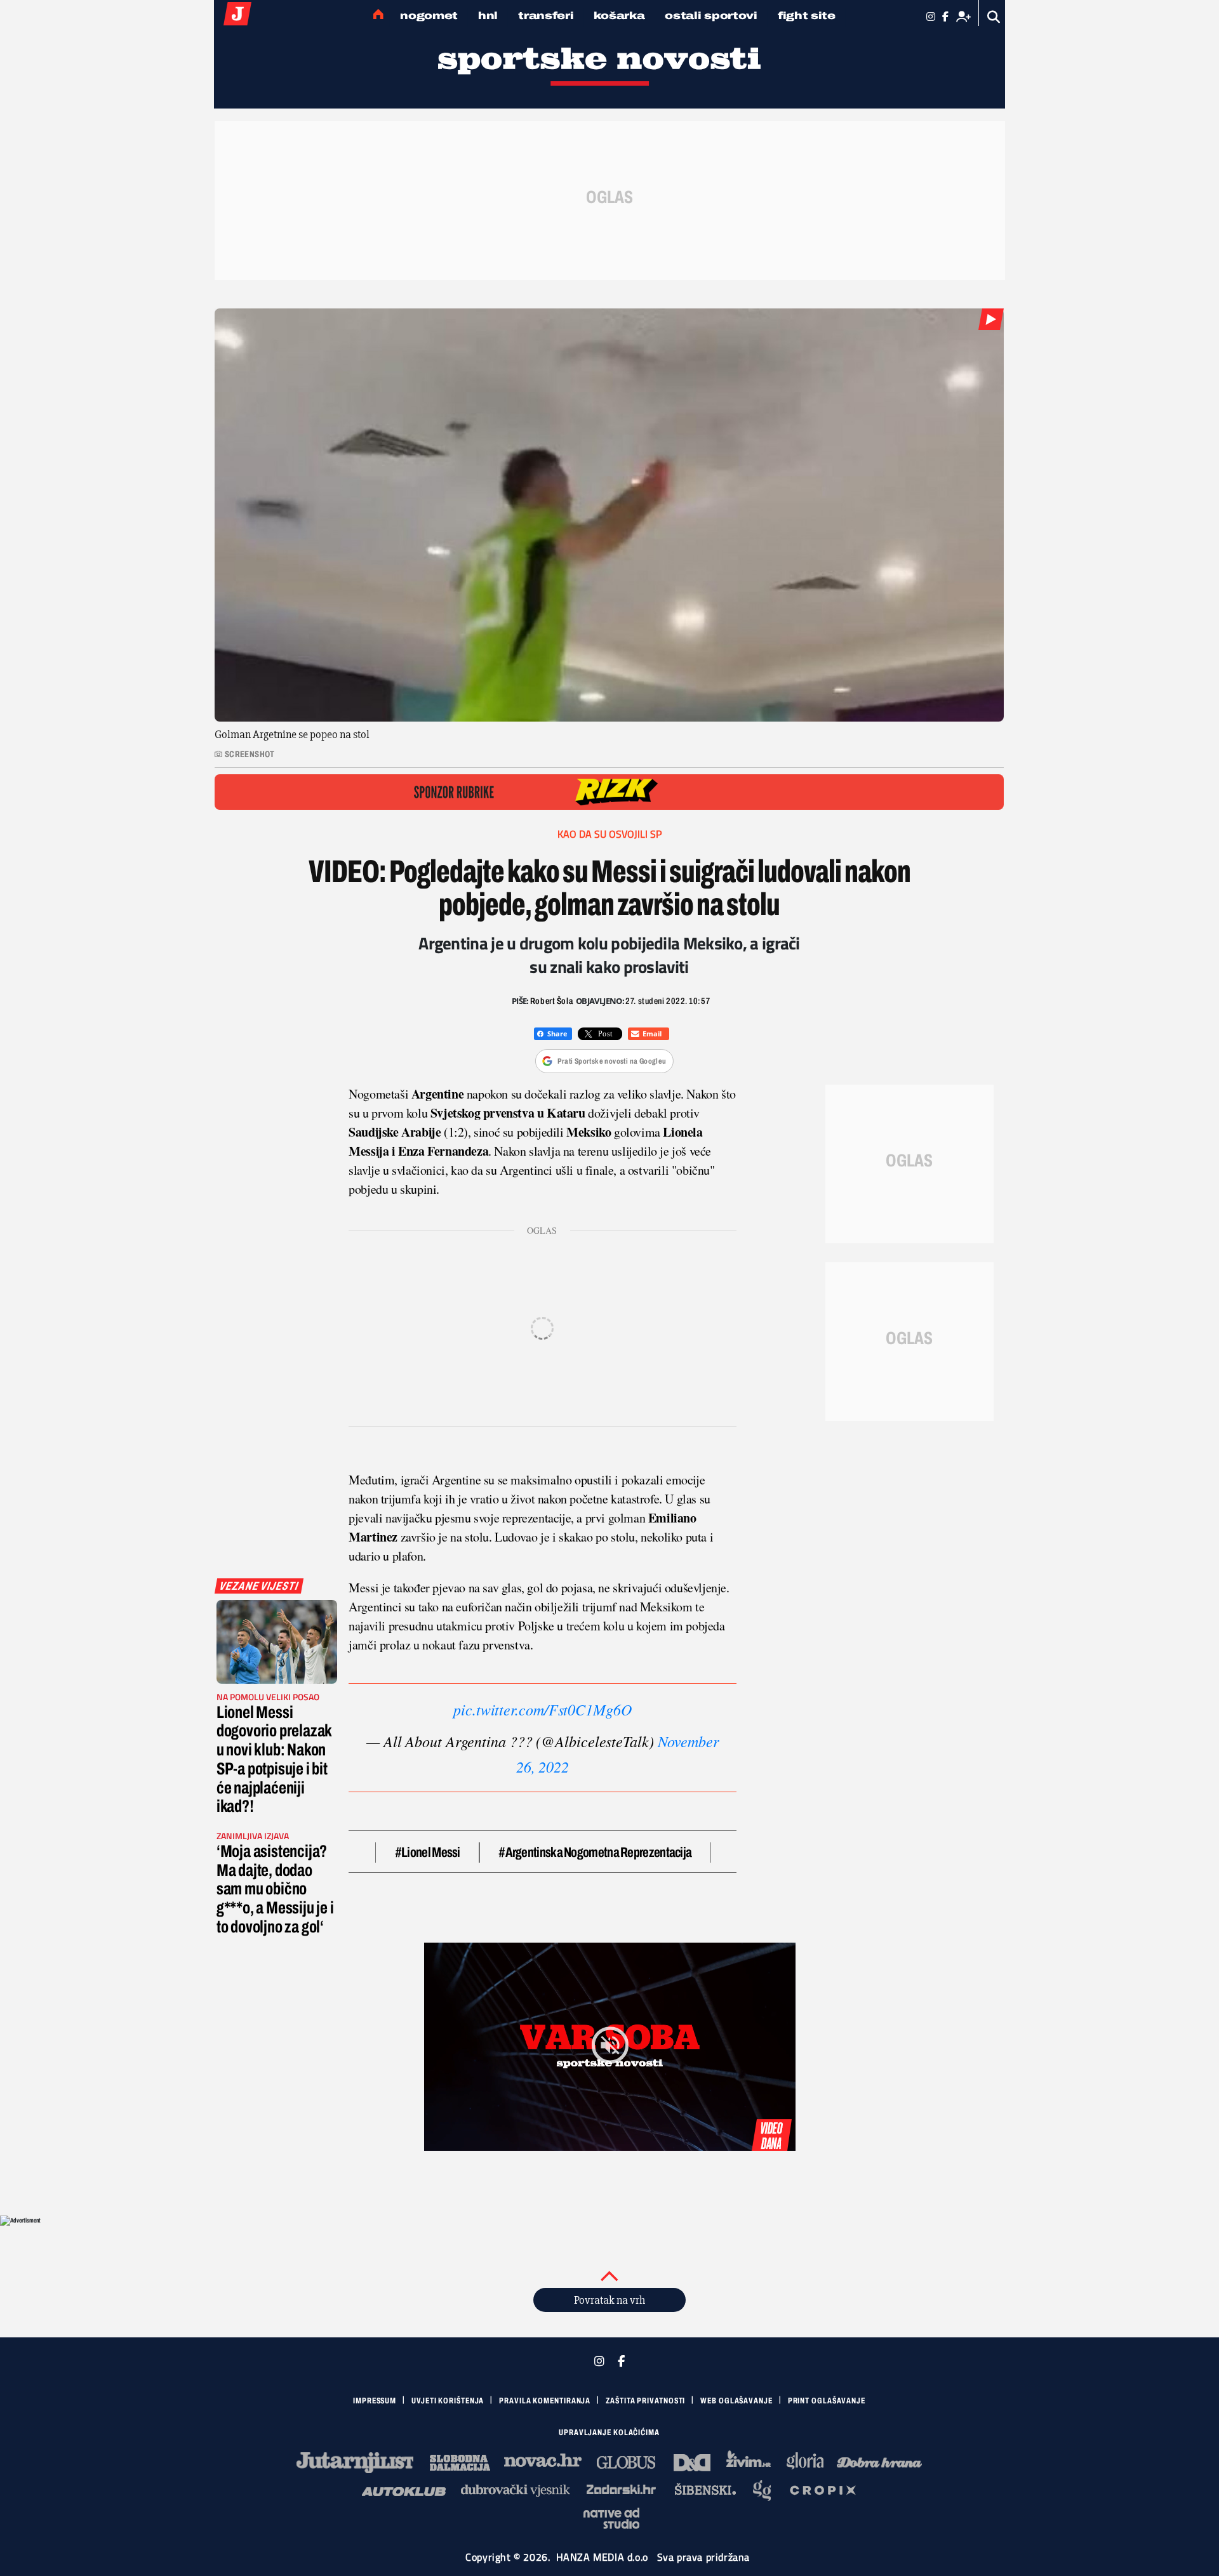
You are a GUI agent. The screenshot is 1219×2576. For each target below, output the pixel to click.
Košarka (619, 16)
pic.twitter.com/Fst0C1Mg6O (543, 1709)
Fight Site (807, 16)
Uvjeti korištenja (448, 2401)
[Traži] (994, 17)
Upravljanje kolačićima (609, 2433)
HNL (488, 16)
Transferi (546, 16)
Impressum (375, 2401)
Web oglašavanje (736, 2401)
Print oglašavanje (827, 2401)
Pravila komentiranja (545, 2401)
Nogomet (429, 16)
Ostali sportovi (711, 16)
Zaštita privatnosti (645, 2401)
